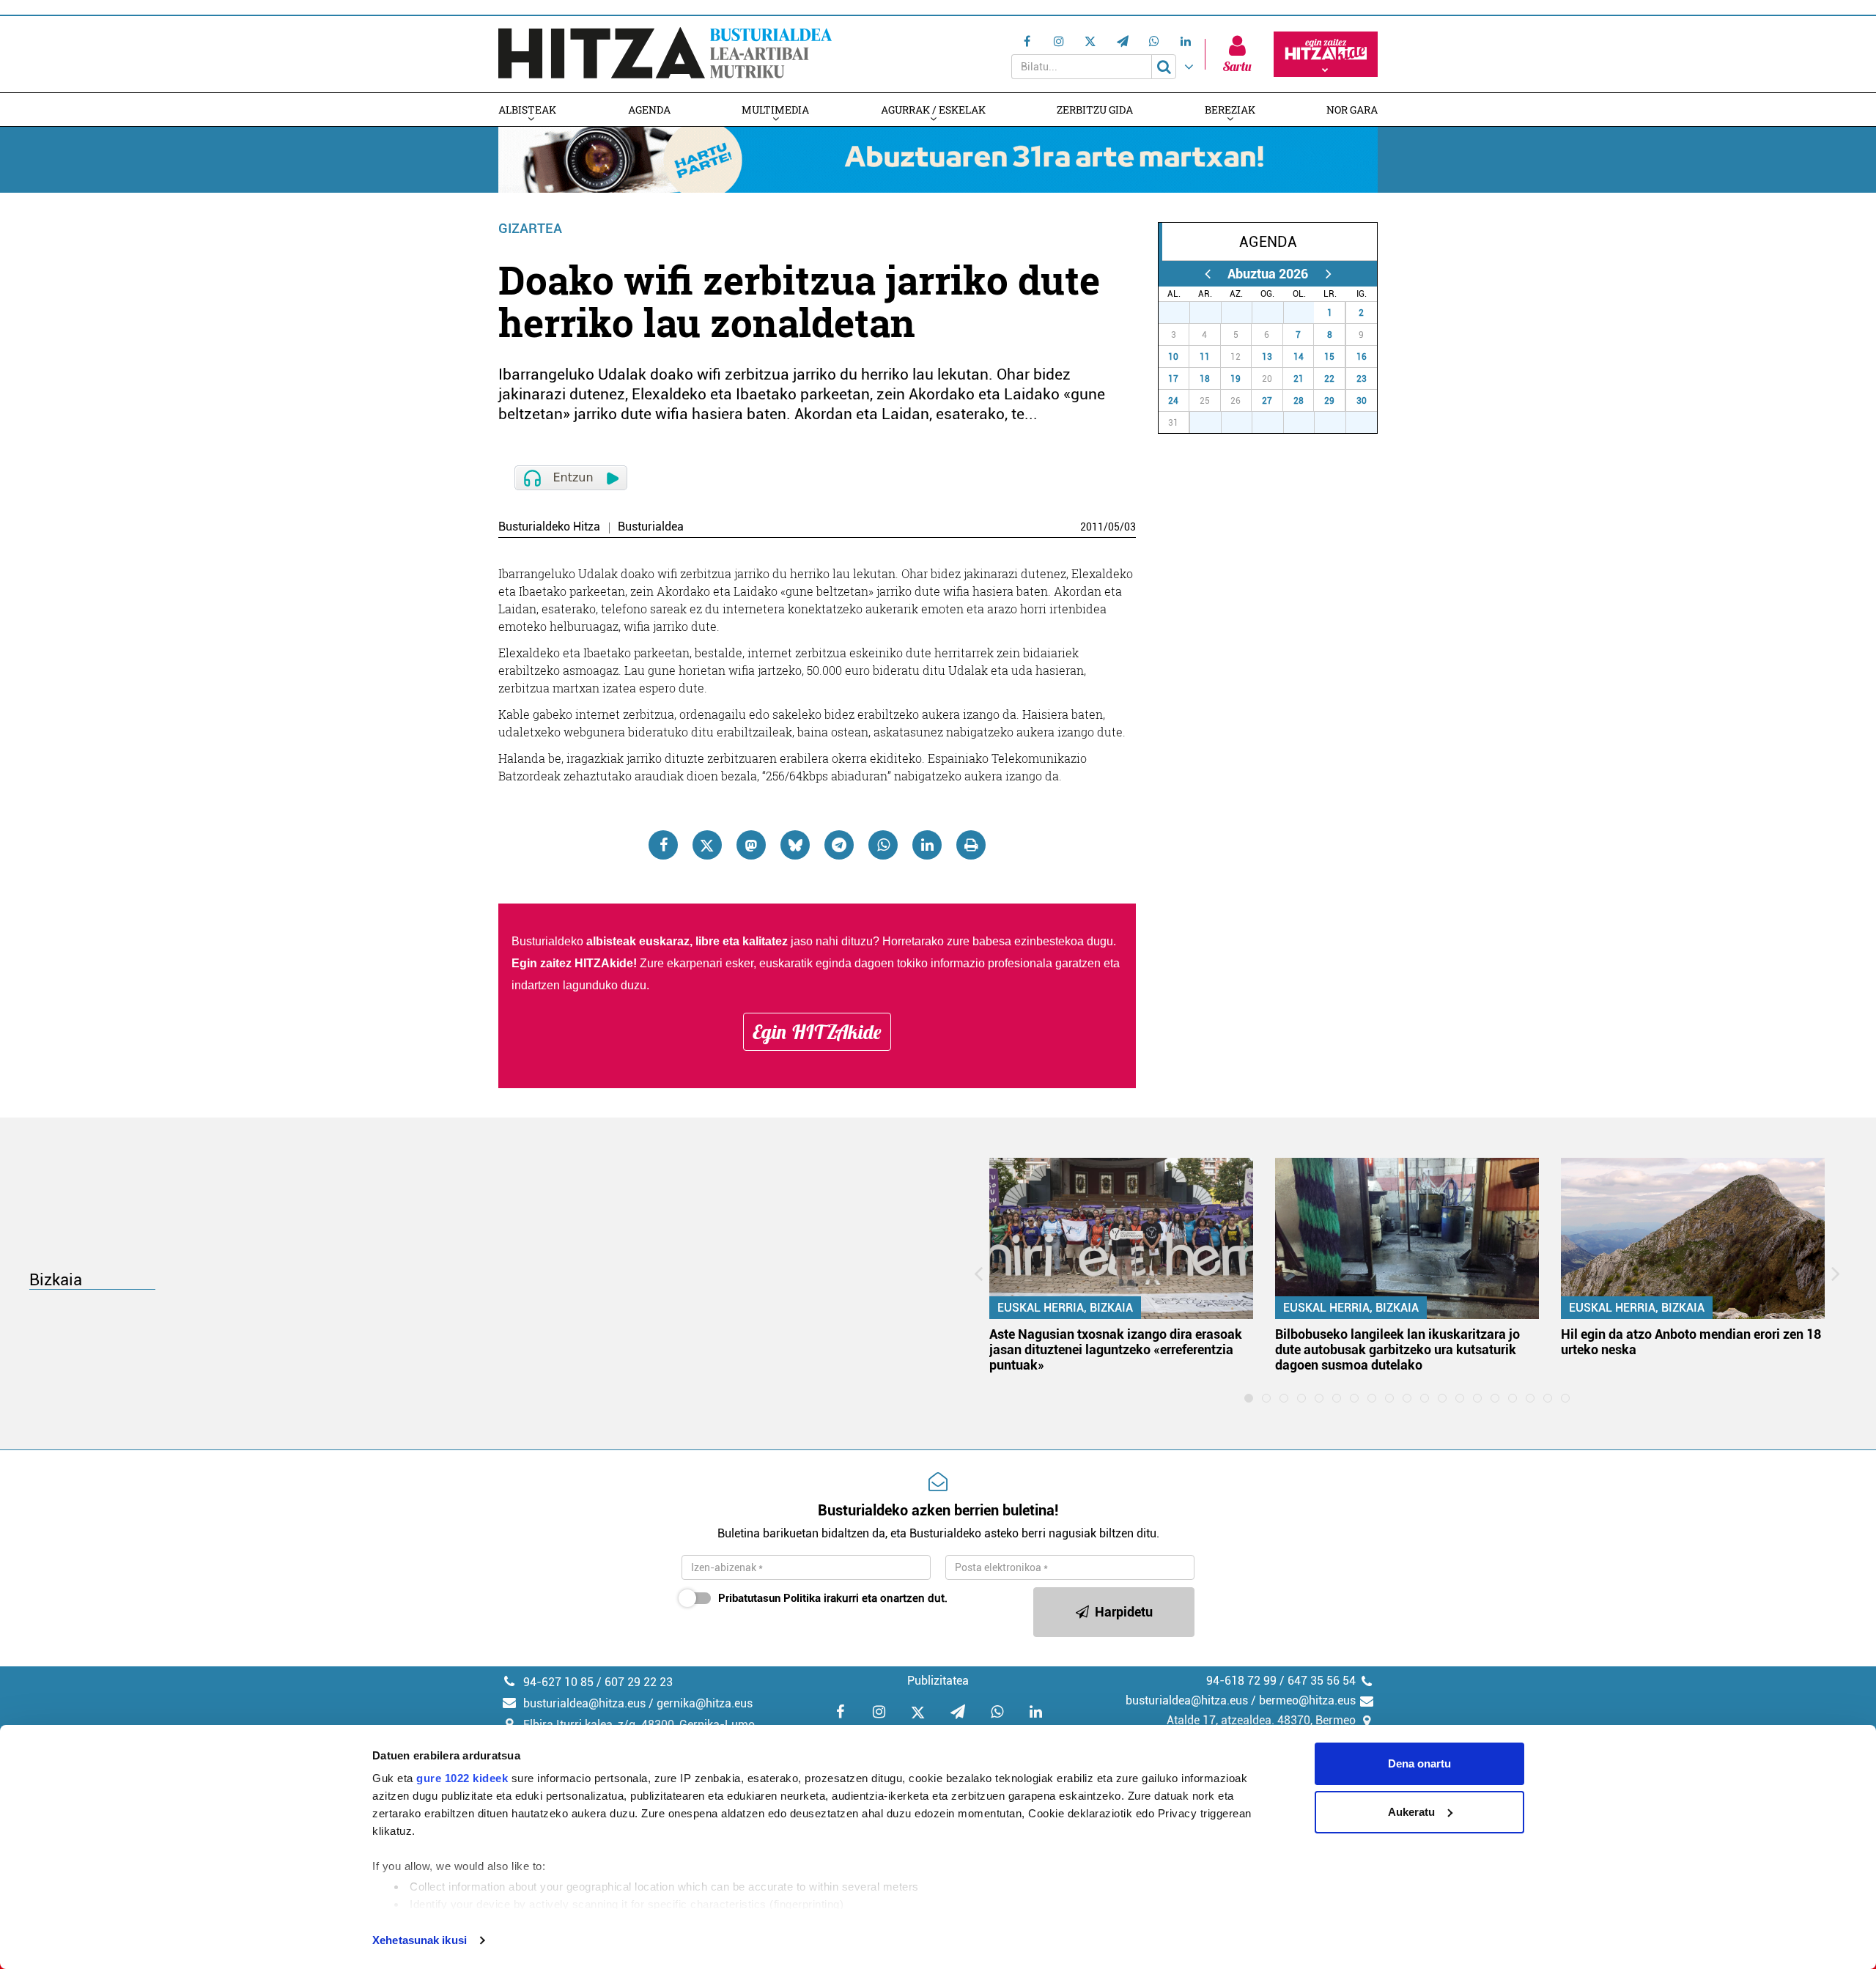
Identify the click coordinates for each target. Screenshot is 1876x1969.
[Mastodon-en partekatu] (751, 845)
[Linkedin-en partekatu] (927, 845)
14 (1299, 357)
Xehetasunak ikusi (420, 1940)
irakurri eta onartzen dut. (833, 1598)
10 (1173, 357)
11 (1205, 357)
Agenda (649, 110)
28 (1214, 313)
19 (1236, 379)
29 (1244, 313)
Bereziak (1230, 110)
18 (1205, 379)
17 (1173, 379)
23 (1362, 379)
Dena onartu (1419, 1763)
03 (1130, 527)
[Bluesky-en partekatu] (795, 845)
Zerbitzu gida (1095, 110)
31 (1307, 313)
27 (1182, 313)
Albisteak (527, 110)
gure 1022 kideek (462, 1778)
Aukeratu (1411, 1812)
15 (1329, 357)
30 (1276, 313)
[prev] (1207, 274)
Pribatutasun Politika (769, 1598)
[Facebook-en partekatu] (663, 845)
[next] (1328, 274)
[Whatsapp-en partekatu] (883, 845)
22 (1329, 379)
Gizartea (530, 228)
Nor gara (1352, 110)
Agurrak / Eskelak (933, 110)
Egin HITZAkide (817, 1032)
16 (1362, 357)
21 (1299, 379)
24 (1173, 401)
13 (1267, 357)
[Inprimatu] (971, 845)
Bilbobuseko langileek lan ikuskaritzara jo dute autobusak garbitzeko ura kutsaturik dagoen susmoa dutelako (1397, 1349)
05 (1114, 527)
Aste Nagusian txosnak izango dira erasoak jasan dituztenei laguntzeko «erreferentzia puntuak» (1116, 1349)
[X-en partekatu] (707, 845)
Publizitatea (938, 1681)
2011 (1092, 527)
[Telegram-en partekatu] (839, 845)
